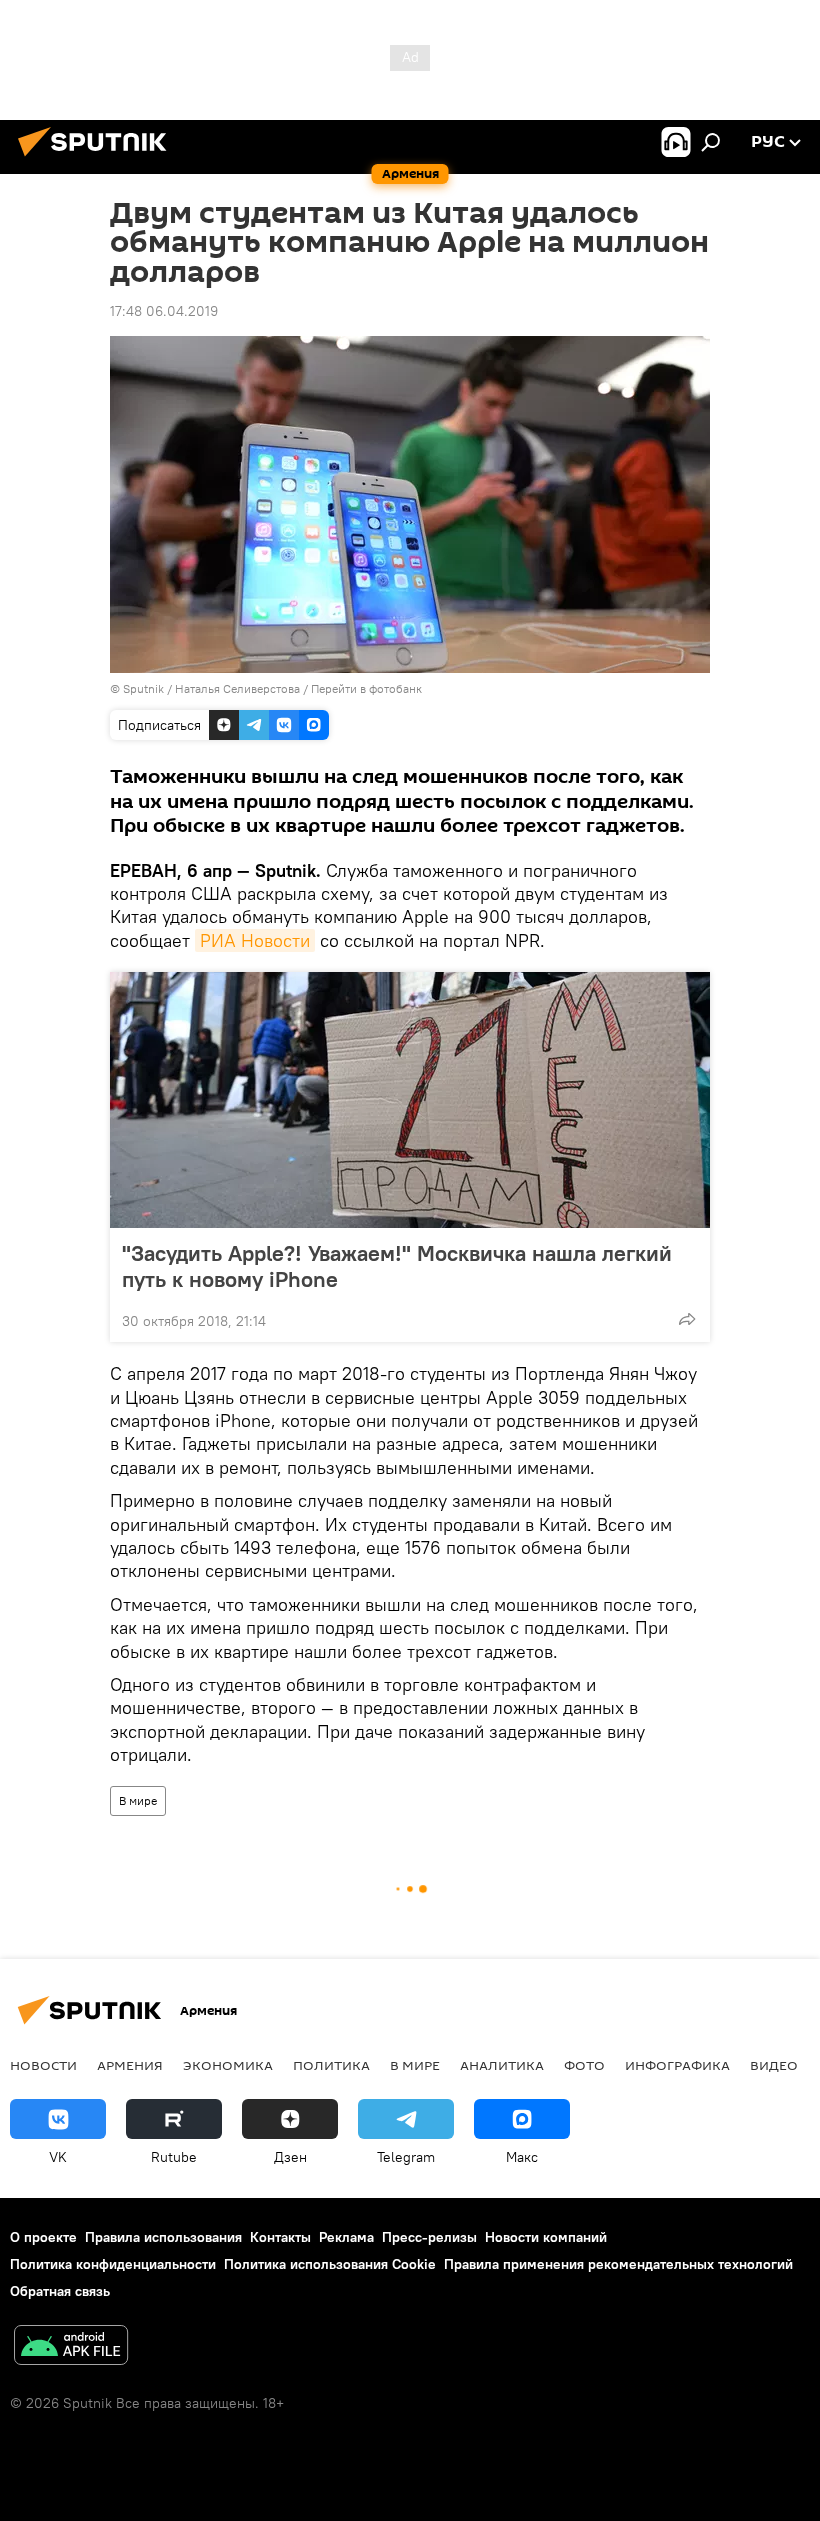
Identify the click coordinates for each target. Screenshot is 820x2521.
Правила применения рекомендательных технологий (618, 2264)
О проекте (43, 2237)
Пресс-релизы (429, 2237)
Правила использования (163, 2237)
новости (43, 2065)
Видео (774, 2065)
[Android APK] (71, 2347)
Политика (331, 2065)
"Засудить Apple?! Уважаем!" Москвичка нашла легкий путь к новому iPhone (397, 1266)
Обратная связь (60, 2291)
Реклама (346, 2237)
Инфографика (677, 2065)
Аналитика (502, 2065)
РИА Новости (255, 940)
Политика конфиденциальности (113, 2264)
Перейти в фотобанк (366, 688)
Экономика (228, 2065)
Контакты (280, 2237)
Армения (130, 2065)
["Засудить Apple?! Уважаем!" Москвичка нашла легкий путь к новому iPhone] (410, 1100)
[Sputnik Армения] (98, 159)
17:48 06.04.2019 (164, 311)
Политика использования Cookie (330, 2264)
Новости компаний (546, 2237)
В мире (138, 1800)
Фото (584, 2065)
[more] (687, 1319)
